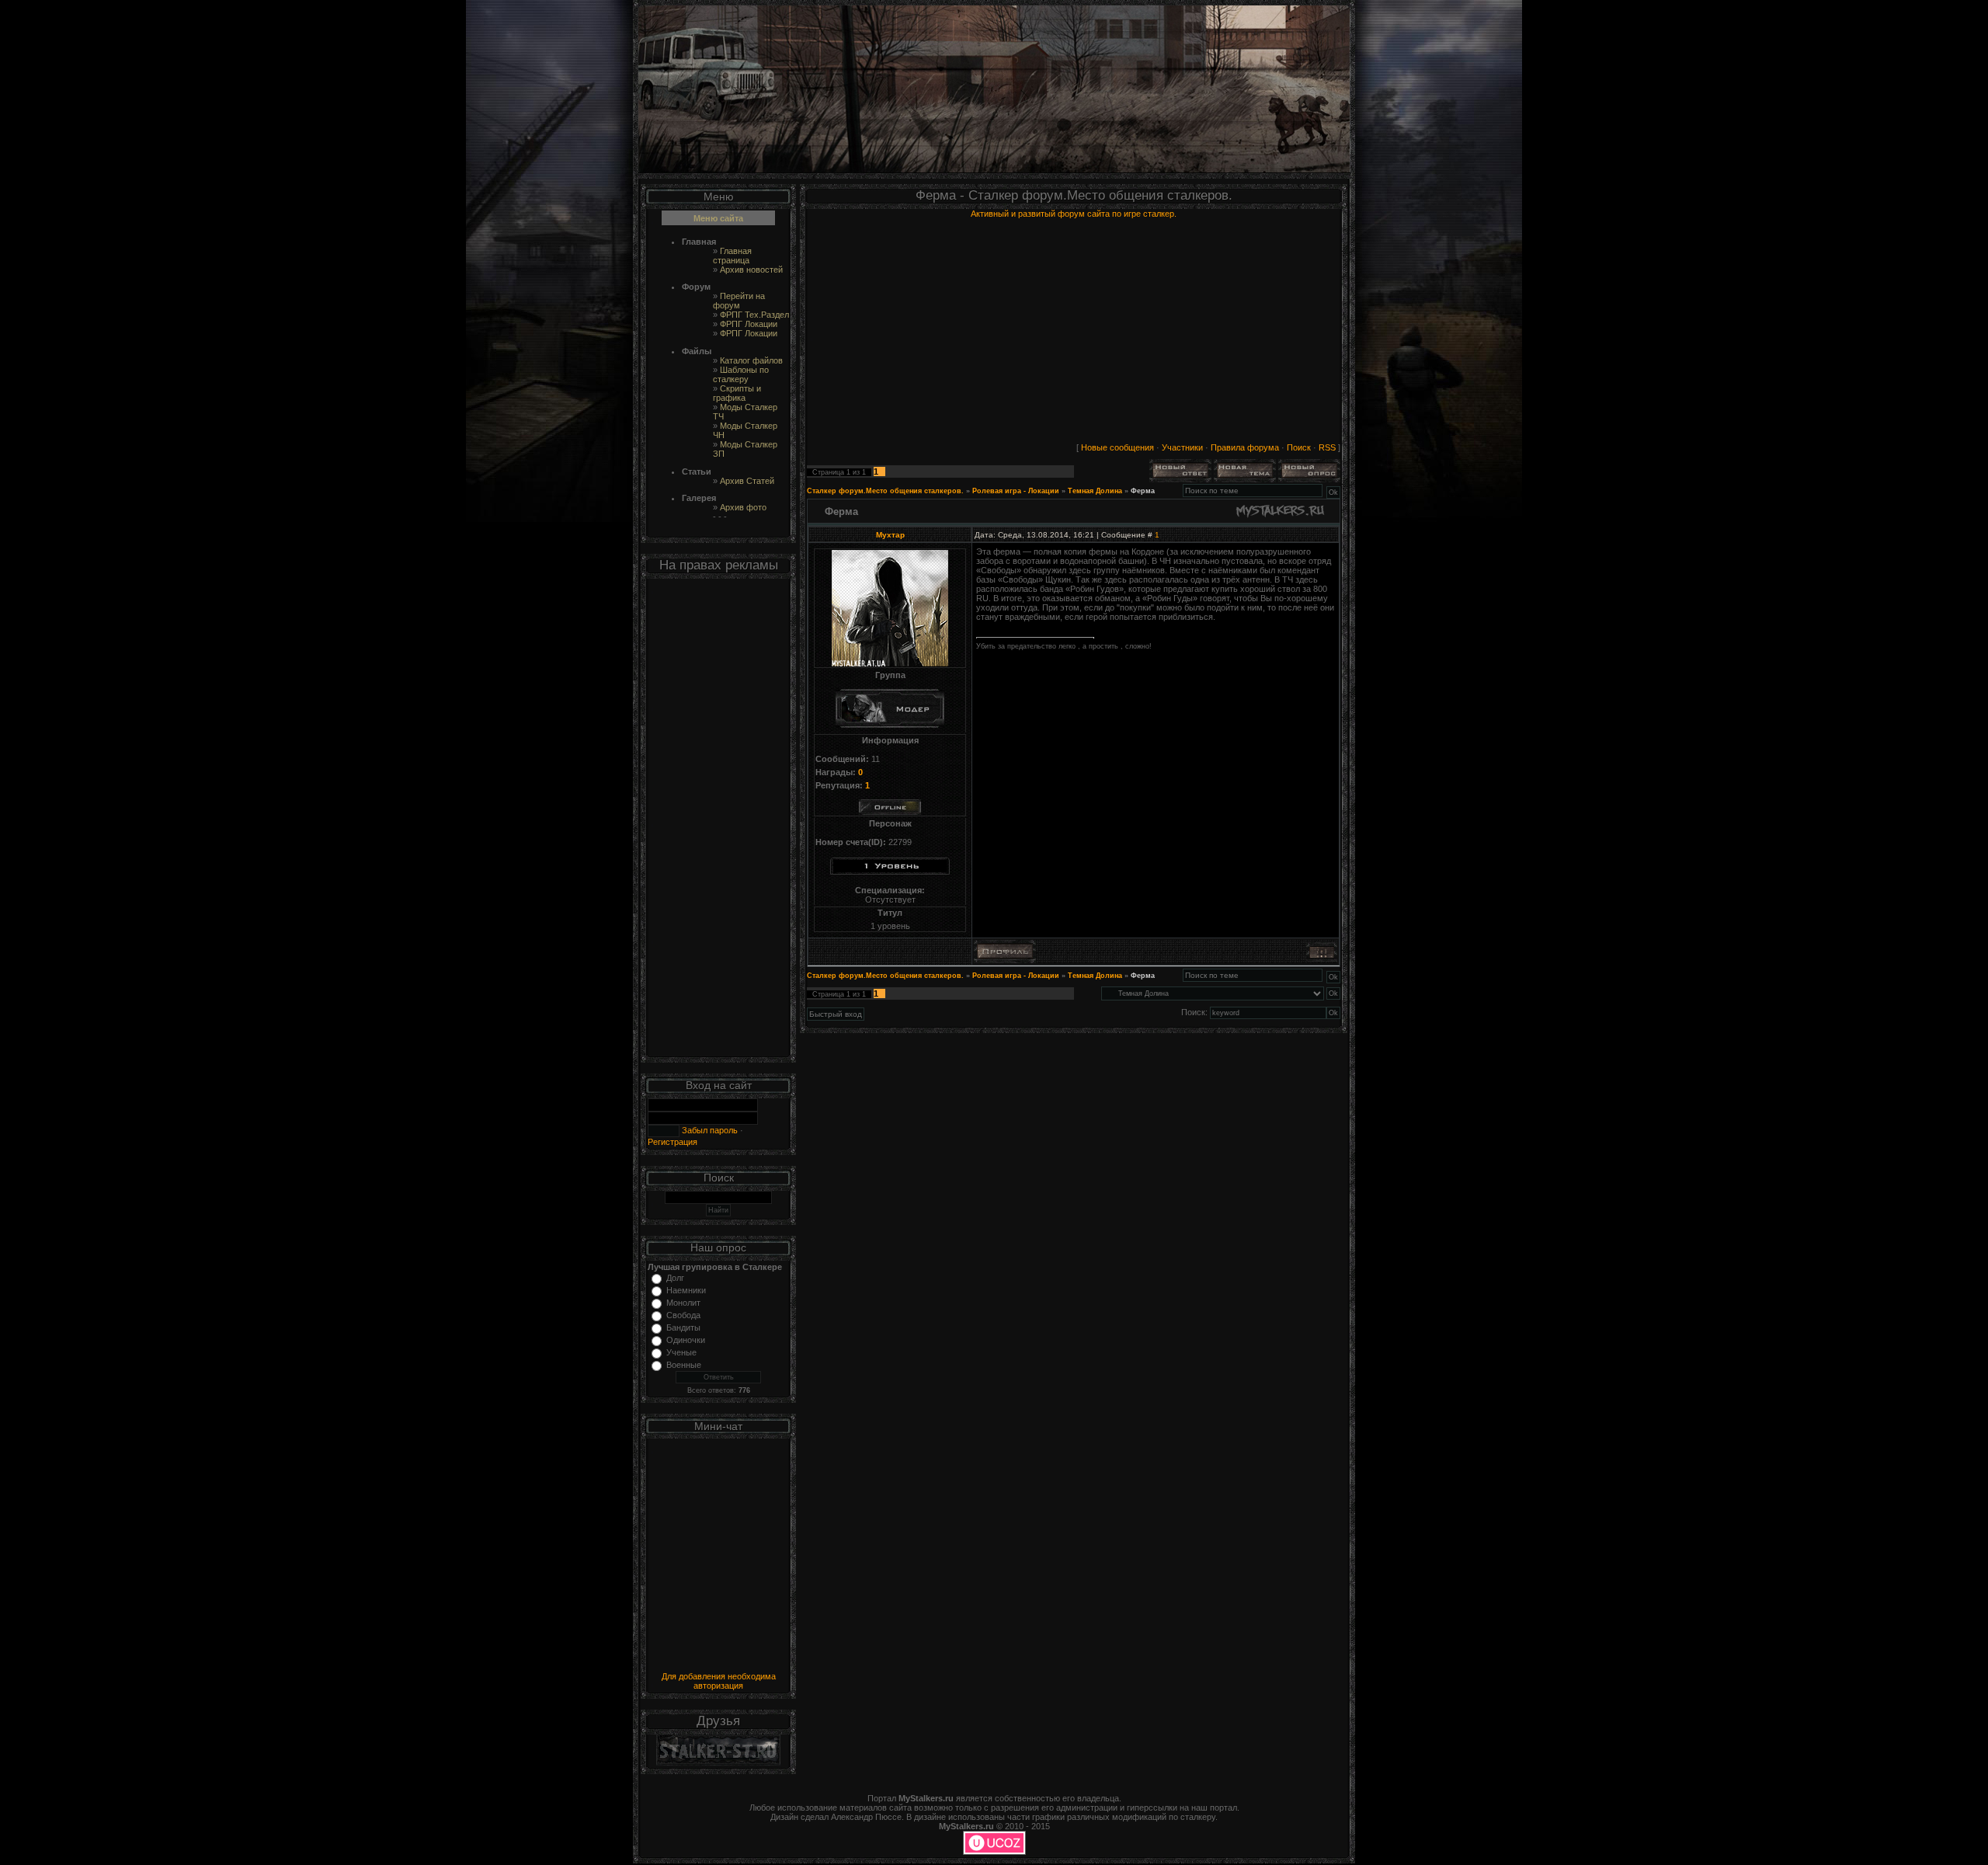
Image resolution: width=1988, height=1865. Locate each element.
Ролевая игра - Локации (1016, 491)
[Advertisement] (718, 821)
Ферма (1143, 491)
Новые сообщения (1117, 447)
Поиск (1299, 447)
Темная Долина (1095, 491)
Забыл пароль (709, 1130)
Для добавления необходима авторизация (719, 1681)
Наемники (686, 1290)
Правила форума (1245, 447)
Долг (675, 1278)
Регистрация (673, 1142)
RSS (1327, 447)
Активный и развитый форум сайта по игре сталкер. (1074, 214)
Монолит (683, 1303)
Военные (684, 1365)
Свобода (683, 1315)
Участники (1182, 447)
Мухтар (890, 535)
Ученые (681, 1352)
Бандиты (683, 1327)
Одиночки (686, 1340)
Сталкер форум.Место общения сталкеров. (885, 491)
